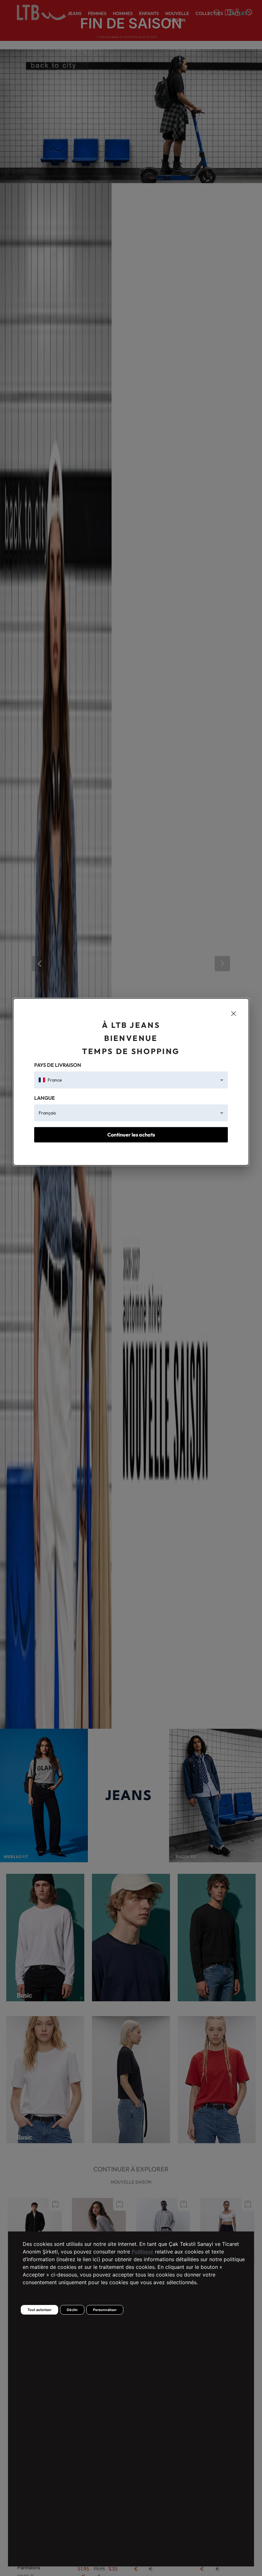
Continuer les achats (131, 1135)
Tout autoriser (39, 2310)
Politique (143, 2252)
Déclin (72, 2310)
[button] (131, 1080)
